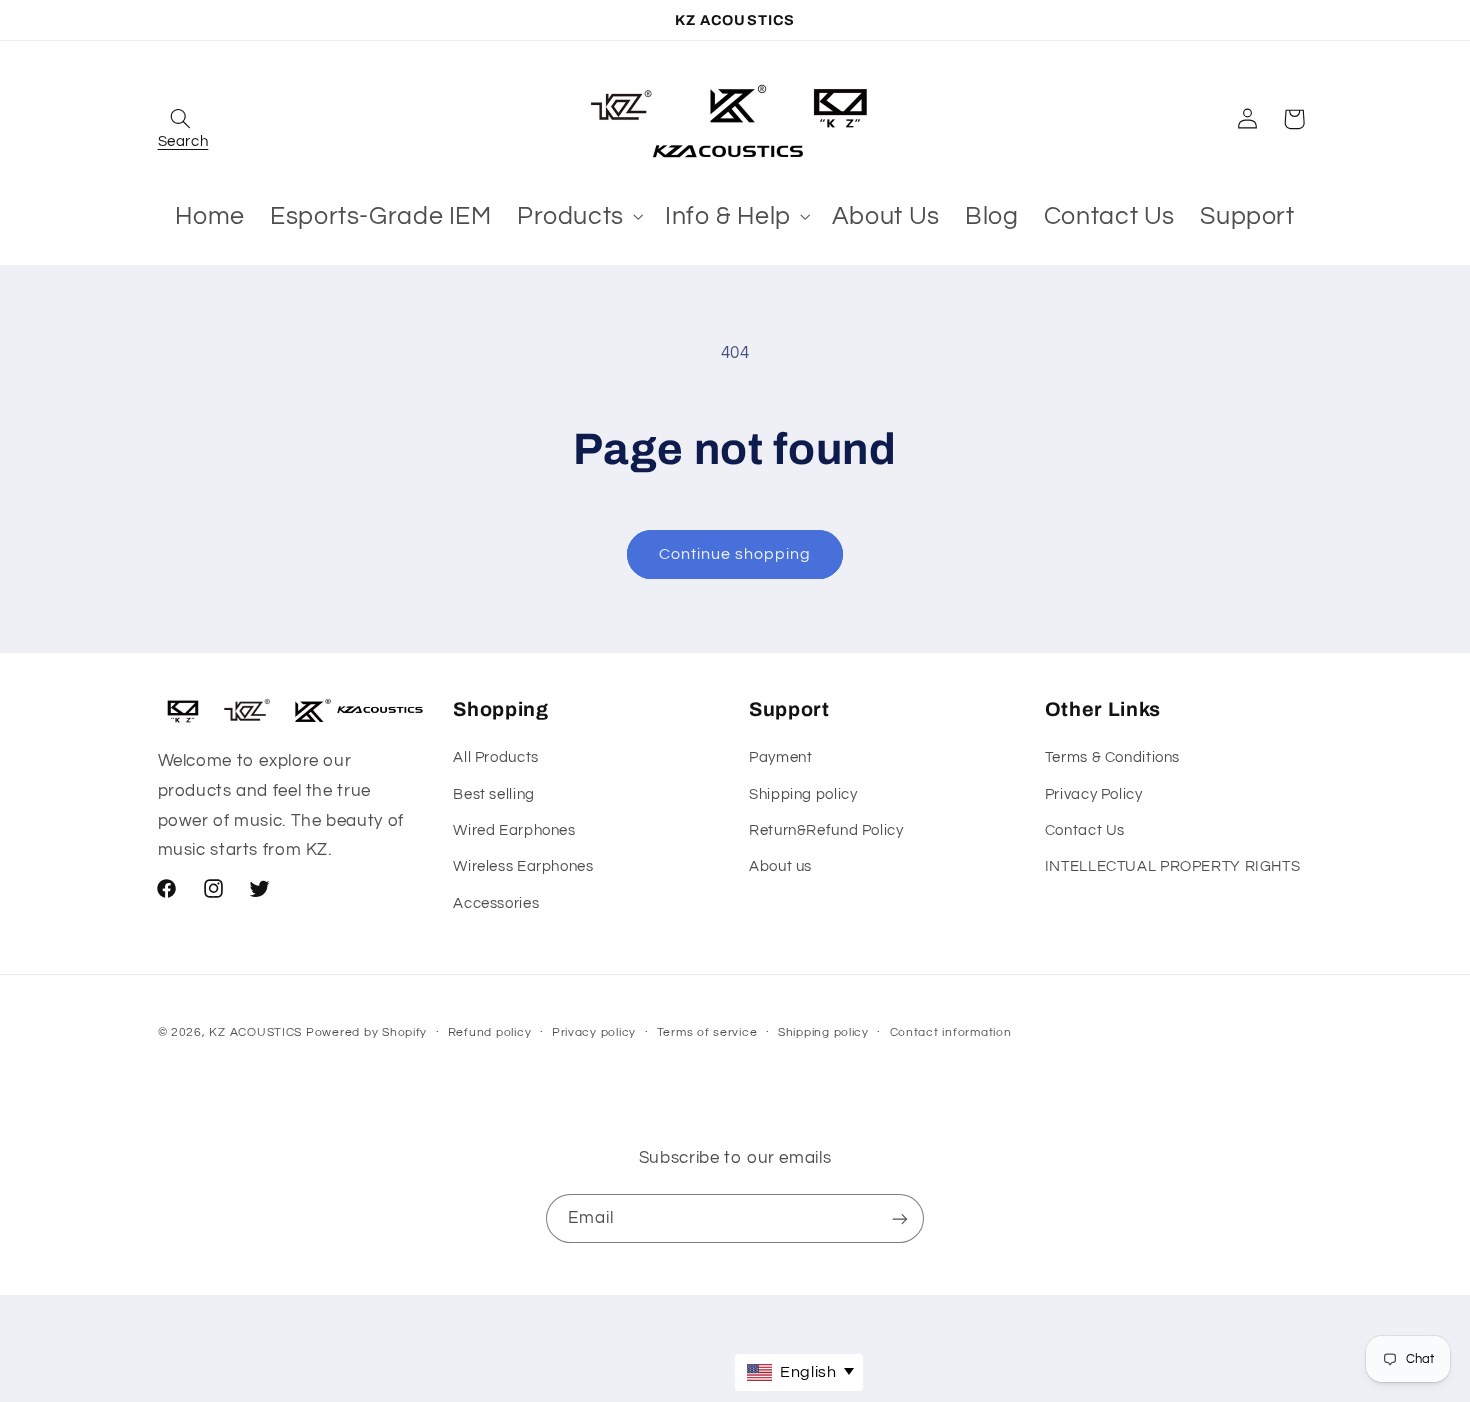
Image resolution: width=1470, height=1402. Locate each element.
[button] (181, 119)
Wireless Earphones (523, 866)
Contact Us (1085, 830)
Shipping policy (803, 794)
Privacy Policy (1094, 794)
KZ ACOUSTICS (257, 1032)
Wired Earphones (514, 830)
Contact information (951, 1032)
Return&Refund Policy (826, 830)
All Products (496, 757)
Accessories (496, 903)
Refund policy (490, 1032)
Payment (780, 757)
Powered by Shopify (366, 1032)
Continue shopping (735, 554)
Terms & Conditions (1112, 757)
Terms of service (707, 1032)
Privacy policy (594, 1032)
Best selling (494, 794)
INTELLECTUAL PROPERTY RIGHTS (1173, 866)
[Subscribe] (900, 1218)
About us (780, 866)
